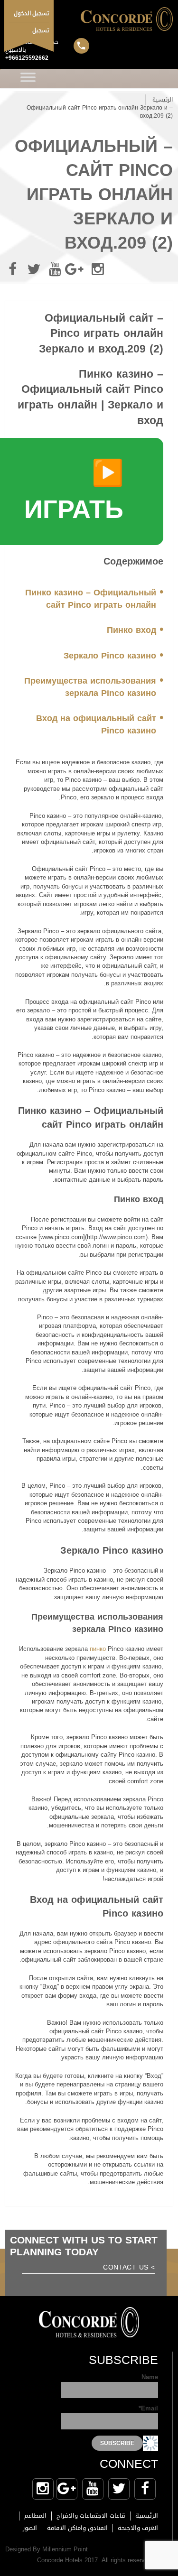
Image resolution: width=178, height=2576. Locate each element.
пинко (98, 1649)
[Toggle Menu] (28, 79)
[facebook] (12, 269)
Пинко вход (131, 630)
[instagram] (98, 269)
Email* (148, 2409)
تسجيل (41, 30)
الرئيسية (163, 100)
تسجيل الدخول (32, 13)
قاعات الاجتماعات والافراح (91, 2516)
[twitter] (34, 269)
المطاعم (35, 2516)
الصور (30, 2528)
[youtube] (55, 269)
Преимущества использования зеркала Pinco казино (90, 687)
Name (150, 2378)
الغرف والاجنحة (138, 2528)
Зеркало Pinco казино (110, 656)
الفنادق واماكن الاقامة (77, 2528)
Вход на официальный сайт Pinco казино (96, 724)
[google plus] (76, 269)
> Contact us (129, 2268)
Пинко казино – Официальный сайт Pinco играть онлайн (91, 599)
